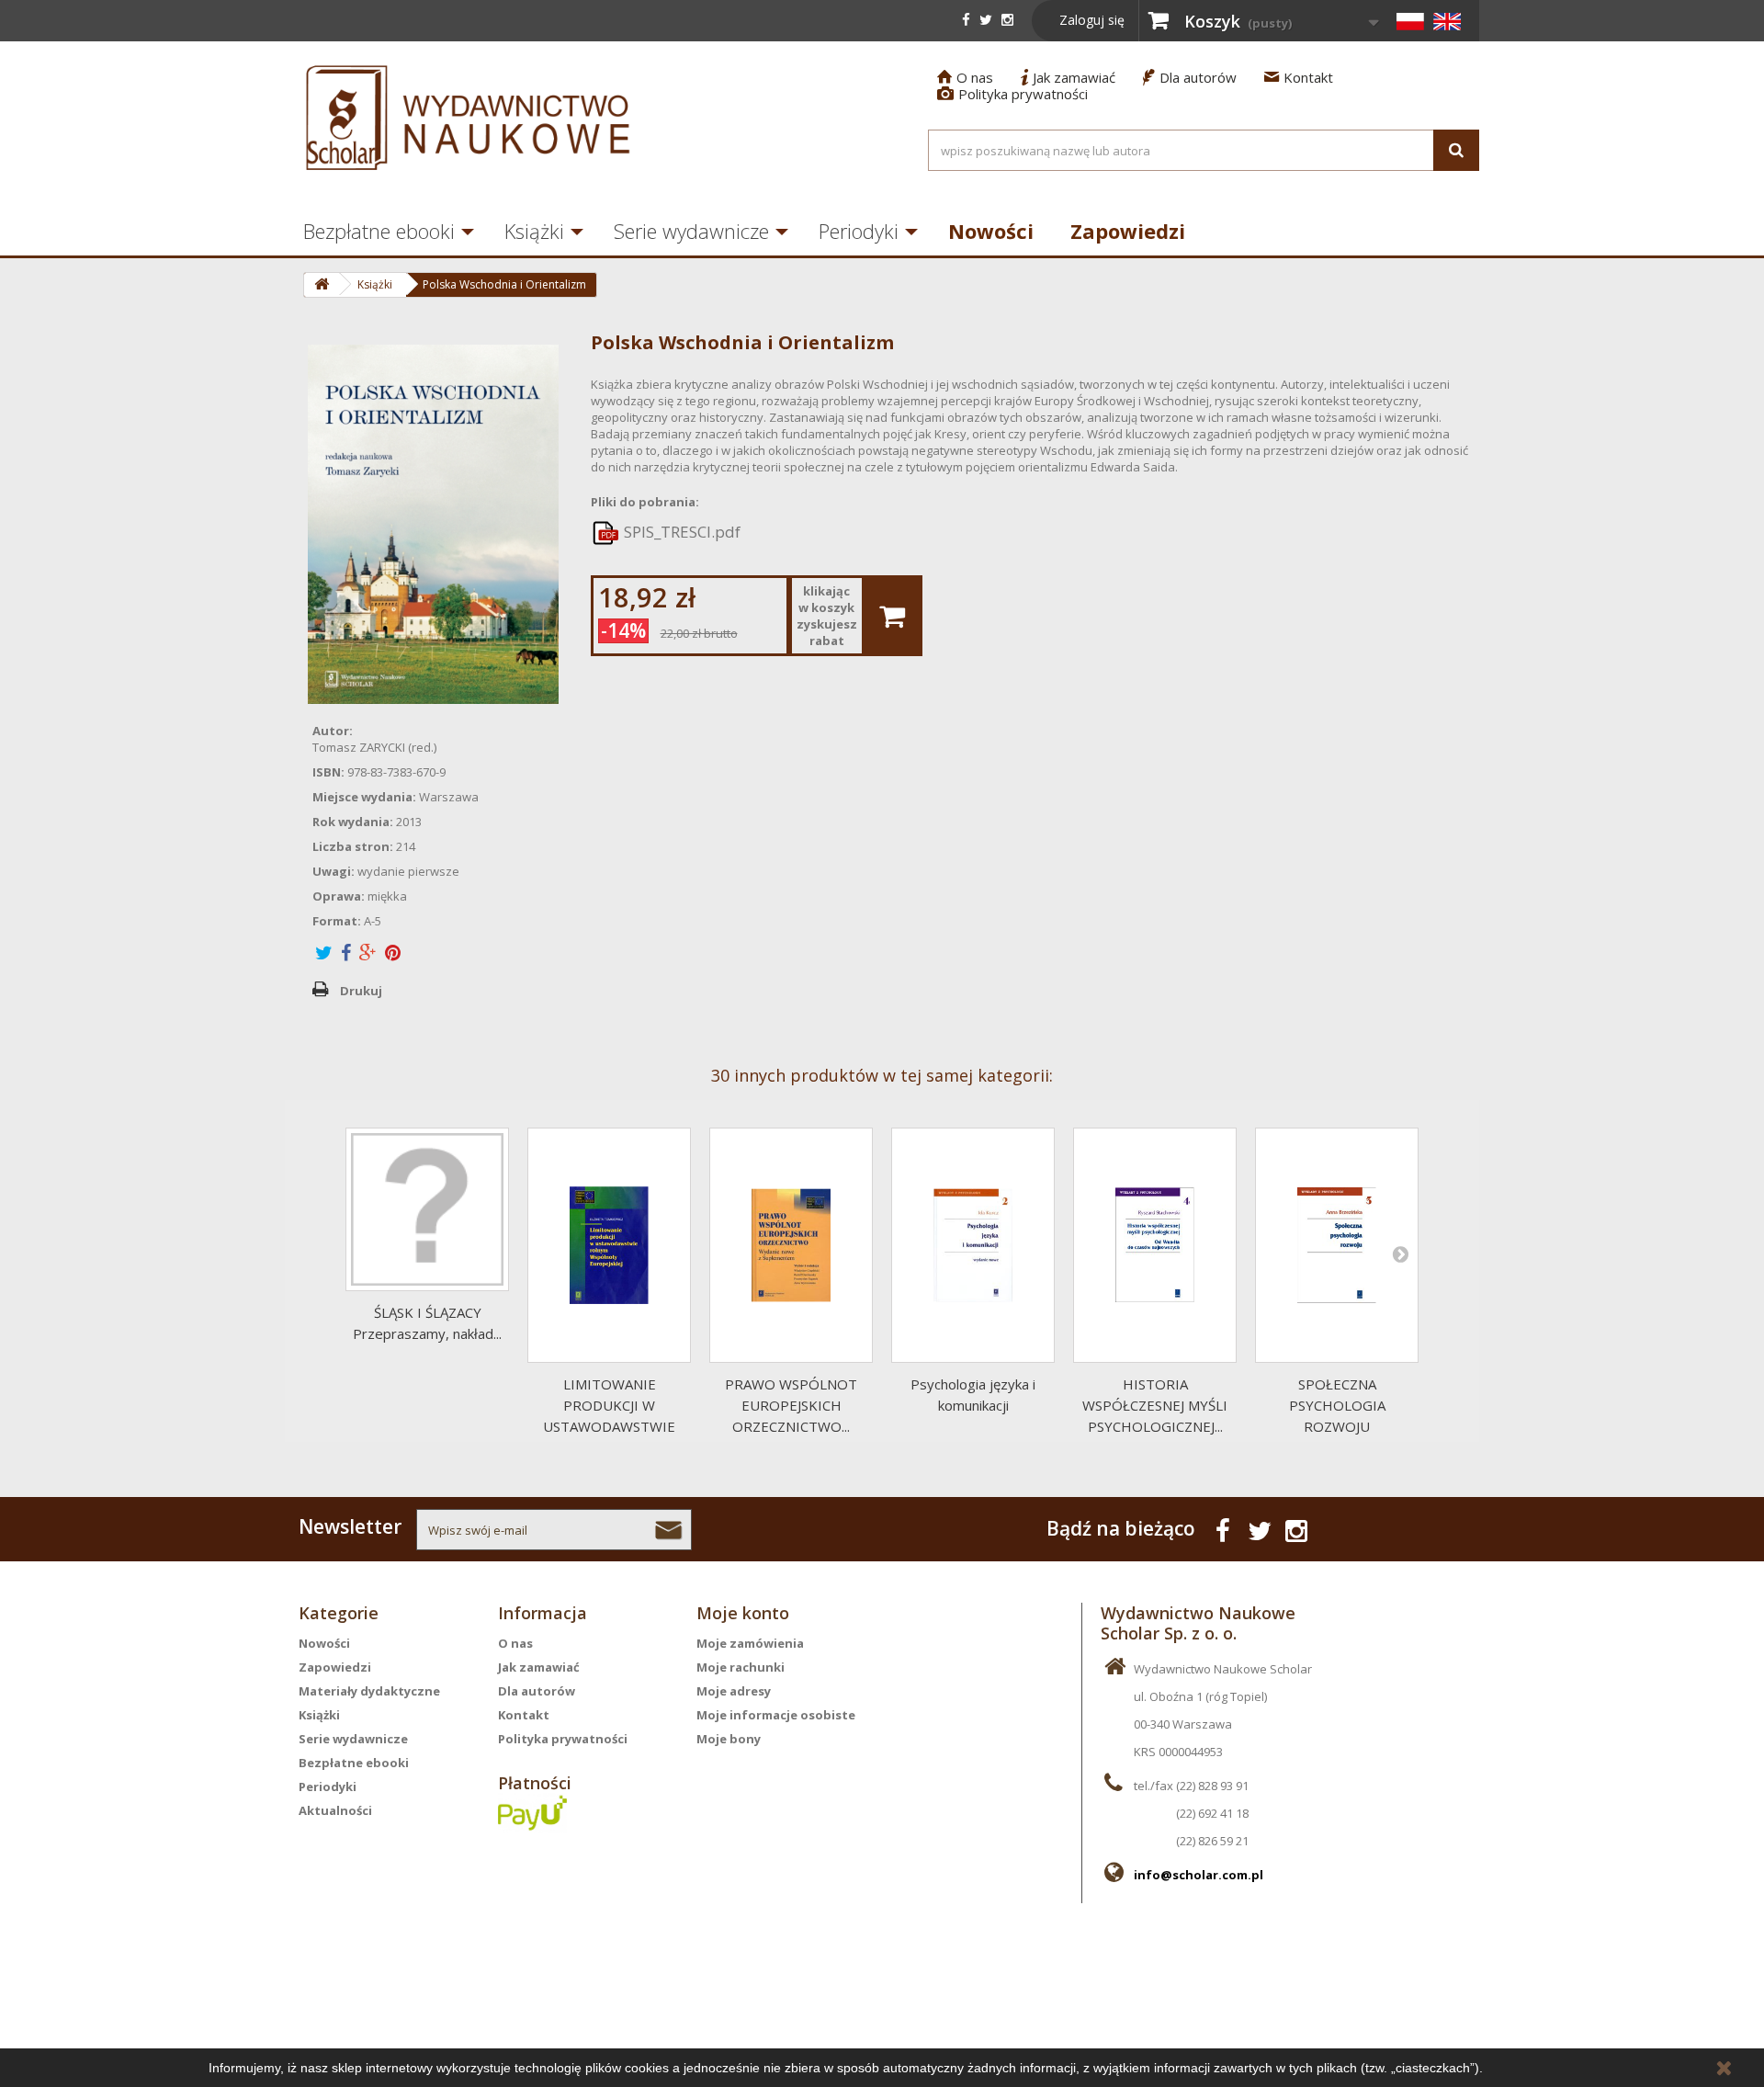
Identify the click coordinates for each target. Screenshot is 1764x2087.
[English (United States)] (1447, 21)
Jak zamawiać (1068, 77)
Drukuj (361, 991)
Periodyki (859, 231)
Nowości (991, 231)
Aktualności (335, 1810)
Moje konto (743, 1613)
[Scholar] (469, 118)
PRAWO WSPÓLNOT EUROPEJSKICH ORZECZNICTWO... (791, 1405)
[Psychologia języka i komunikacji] (973, 1245)
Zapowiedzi (1128, 231)
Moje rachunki (741, 1667)
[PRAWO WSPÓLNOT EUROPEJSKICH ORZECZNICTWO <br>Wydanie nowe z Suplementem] (791, 1245)
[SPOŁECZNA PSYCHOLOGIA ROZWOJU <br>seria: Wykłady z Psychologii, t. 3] (1337, 1245)
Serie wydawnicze (691, 231)
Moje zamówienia (750, 1643)
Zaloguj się (1092, 20)
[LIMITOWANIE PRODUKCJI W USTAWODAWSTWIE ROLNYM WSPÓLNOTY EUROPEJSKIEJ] (609, 1245)
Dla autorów (1190, 77)
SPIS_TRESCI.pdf (680, 532)
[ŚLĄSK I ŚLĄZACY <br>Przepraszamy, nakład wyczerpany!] (427, 1209)
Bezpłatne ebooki (379, 231)
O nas (965, 77)
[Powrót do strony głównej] (321, 285)
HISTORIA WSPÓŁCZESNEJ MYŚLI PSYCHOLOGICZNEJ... (1155, 1405)
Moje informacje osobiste (776, 1715)
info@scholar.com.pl (1199, 1875)
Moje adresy (734, 1691)
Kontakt (1299, 77)
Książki (534, 231)
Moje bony (729, 1739)
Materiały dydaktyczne (369, 1691)
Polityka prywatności (1012, 94)
